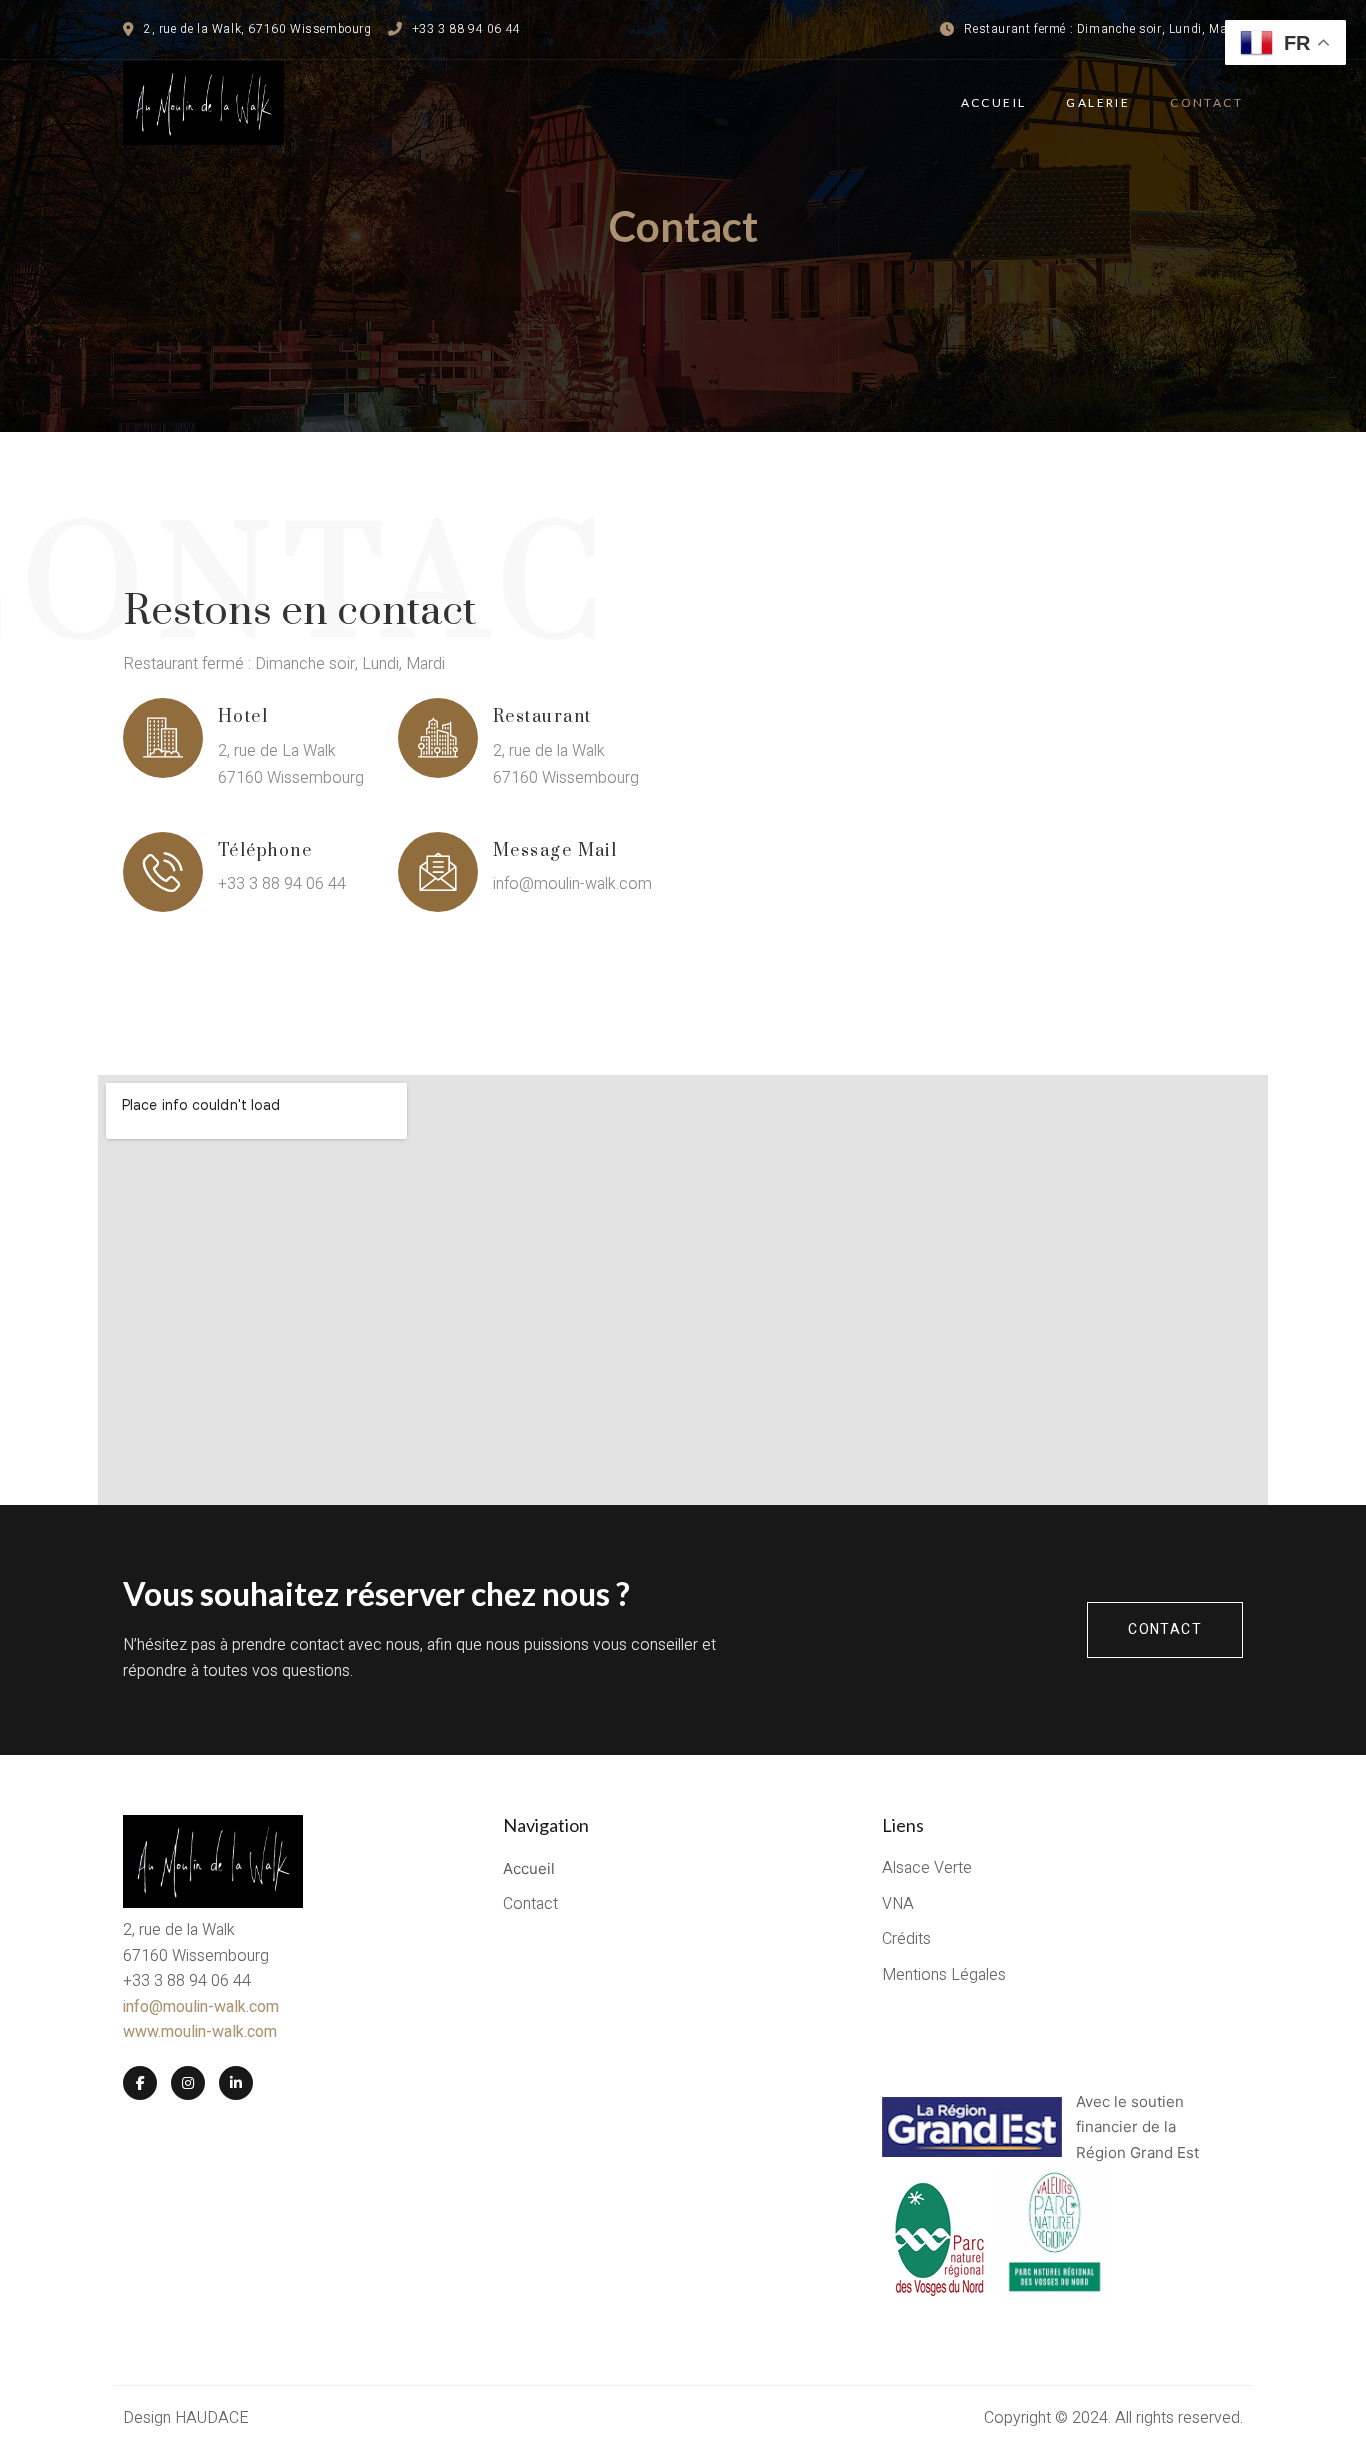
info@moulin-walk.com (201, 2007)
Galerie (1098, 102)
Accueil (994, 102)
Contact (1206, 102)
